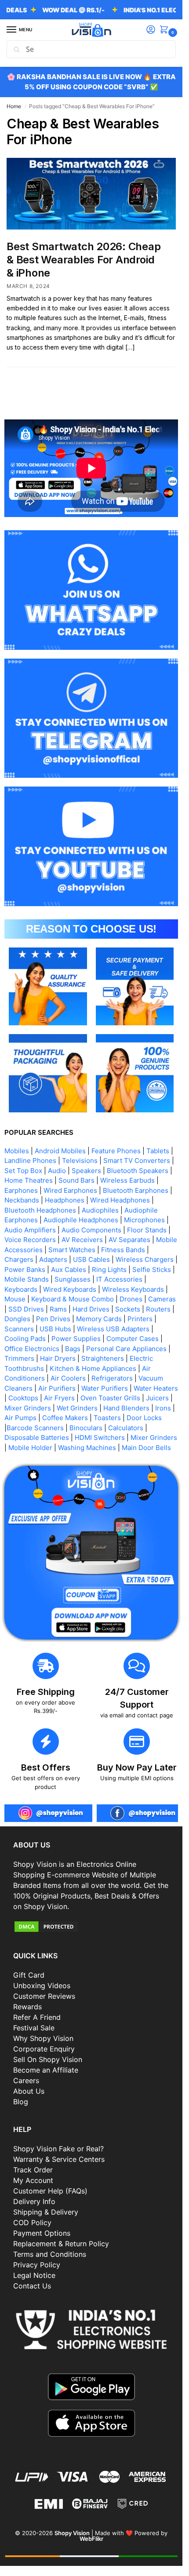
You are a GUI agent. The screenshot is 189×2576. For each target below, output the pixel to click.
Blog (21, 2102)
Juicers (157, 1398)
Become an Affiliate (46, 2070)
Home (14, 106)
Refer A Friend (37, 2017)
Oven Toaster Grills (110, 1398)
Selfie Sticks (152, 1270)
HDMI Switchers (100, 1437)
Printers (140, 1319)
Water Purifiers (105, 1388)
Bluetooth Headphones (40, 1210)
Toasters (107, 1418)
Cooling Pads (25, 1339)
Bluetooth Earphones (136, 1190)
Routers (158, 1309)
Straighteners (103, 1358)
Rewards (27, 2007)
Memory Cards (99, 1319)
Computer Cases (133, 1339)
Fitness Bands (123, 1250)
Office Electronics (32, 1349)
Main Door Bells (147, 1448)
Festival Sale (34, 2028)
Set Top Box (23, 1171)
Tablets (158, 1151)
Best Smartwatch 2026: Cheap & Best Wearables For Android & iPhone (84, 260)
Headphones (65, 1200)
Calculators (126, 1428)
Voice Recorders (30, 1240)
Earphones (21, 1190)
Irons (163, 1408)
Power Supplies (76, 1339)
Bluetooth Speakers (138, 1171)
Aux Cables (69, 1270)
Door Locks (144, 1418)
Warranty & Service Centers (59, 2159)
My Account (33, 2180)
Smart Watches (72, 1250)
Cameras (162, 1299)
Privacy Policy (37, 2265)
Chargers (19, 1259)
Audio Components (91, 1230)
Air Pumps (20, 1418)
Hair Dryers (58, 1358)
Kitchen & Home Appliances (93, 1368)
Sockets (128, 1309)
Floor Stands (147, 1230)
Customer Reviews (44, 1996)
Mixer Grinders (28, 1408)
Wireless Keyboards (133, 1289)
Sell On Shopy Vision (48, 2059)
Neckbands (22, 1200)
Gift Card (29, 1975)
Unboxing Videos (42, 1986)
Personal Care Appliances (126, 1349)
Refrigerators (112, 1378)
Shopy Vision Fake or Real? (58, 2149)
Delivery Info (34, 2201)
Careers (26, 2080)
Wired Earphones (70, 1190)
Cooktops (23, 1398)
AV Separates (129, 1240)
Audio (57, 1171)
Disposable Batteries (37, 1437)
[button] (166, 30)
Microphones (144, 1220)
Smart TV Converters (137, 1160)
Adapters (53, 1259)
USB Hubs (55, 1329)
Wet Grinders (77, 1408)
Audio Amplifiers (30, 1230)
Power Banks (25, 1270)
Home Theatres (29, 1180)
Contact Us (32, 2286)
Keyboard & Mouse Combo (73, 1299)
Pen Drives (53, 1319)
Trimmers (19, 1358)
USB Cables (91, 1259)
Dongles (17, 1319)
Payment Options (42, 2233)
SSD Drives (26, 1309)
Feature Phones (116, 1151)
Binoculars (86, 1428)
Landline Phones (30, 1160)
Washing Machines (87, 1448)
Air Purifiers (57, 1388)
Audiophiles (100, 1210)
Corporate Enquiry (44, 2049)
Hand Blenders (126, 1408)
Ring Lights (109, 1270)
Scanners (19, 1329)
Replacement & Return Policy (61, 2244)
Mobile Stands (27, 1279)
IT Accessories (119, 1279)
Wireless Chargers (145, 1259)
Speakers (86, 1171)
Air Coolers (68, 1378)
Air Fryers (59, 1398)
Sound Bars (76, 1180)
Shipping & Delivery (46, 2212)
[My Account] (151, 30)
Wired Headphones (120, 1200)
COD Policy (32, 2223)
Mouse (15, 1299)
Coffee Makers (65, 1418)
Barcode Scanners (35, 1428)
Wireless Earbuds (127, 1180)
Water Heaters (156, 1388)
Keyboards (21, 1289)
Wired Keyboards (70, 1289)
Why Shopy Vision (43, 2038)
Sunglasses (73, 1279)
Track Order (33, 2170)
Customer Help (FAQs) (50, 2191)
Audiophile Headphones (81, 1220)
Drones (131, 1299)
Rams (58, 1309)
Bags (73, 1349)
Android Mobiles (60, 1151)
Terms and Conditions (50, 2254)
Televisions (80, 1160)
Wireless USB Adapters (113, 1329)
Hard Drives (91, 1309)
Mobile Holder (30, 1448)
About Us (29, 2091)
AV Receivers (82, 1240)
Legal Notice (34, 2275)
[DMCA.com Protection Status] (91, 1927)
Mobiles (17, 1151)
